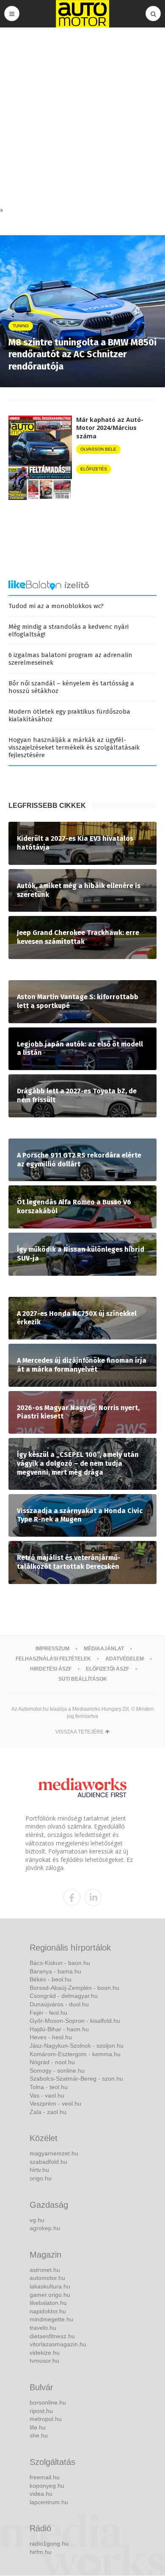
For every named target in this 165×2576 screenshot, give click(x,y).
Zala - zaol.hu (48, 2112)
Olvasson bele (98, 449)
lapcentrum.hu (49, 2502)
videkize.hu (45, 2353)
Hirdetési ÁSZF (51, 1669)
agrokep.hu (45, 2228)
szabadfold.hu (48, 2162)
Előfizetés (94, 469)
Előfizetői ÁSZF (107, 1669)
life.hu (38, 2427)
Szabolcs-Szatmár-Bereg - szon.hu (76, 2079)
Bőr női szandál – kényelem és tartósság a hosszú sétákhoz (71, 687)
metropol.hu (46, 2419)
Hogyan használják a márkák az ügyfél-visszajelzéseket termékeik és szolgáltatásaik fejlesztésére (74, 747)
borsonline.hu (48, 2402)
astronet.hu (45, 2270)
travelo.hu (43, 2328)
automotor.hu (47, 2278)
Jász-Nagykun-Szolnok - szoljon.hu (77, 2046)
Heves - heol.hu (51, 2037)
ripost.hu (41, 2411)
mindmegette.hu (51, 2319)
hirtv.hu (39, 2170)
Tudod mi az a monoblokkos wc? (56, 606)
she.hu (39, 2435)
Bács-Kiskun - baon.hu (60, 1963)
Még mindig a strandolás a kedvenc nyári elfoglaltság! (69, 630)
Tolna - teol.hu (49, 2087)
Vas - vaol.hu (47, 2095)
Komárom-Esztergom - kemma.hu (75, 2054)
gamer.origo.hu (50, 2295)
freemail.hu (45, 2477)
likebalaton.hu (48, 2303)
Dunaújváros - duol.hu (59, 2004)
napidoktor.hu (48, 2311)
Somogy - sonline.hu (57, 2071)
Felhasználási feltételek (53, 1659)
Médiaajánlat (104, 1649)
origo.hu (41, 2178)
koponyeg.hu (47, 2486)
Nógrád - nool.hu (52, 2062)
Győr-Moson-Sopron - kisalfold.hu (75, 2021)
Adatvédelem (125, 1659)
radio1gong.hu (49, 2543)
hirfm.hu (41, 2552)
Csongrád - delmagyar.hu (64, 1996)
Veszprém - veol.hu (55, 2103)
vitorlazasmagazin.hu (58, 2344)
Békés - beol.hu (51, 1979)
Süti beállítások (83, 1679)
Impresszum (52, 1649)
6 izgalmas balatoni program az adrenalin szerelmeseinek (70, 659)
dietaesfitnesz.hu (52, 2336)
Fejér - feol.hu (48, 2013)
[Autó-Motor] (82, 14)
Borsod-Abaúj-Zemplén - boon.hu (74, 1988)
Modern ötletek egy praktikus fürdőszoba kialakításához (69, 715)
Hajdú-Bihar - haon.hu (59, 2029)
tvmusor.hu (44, 2361)
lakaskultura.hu (50, 2286)
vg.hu (37, 2220)
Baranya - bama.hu (55, 1971)
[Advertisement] (82, 119)
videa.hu (41, 2494)
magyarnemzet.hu (54, 2153)
